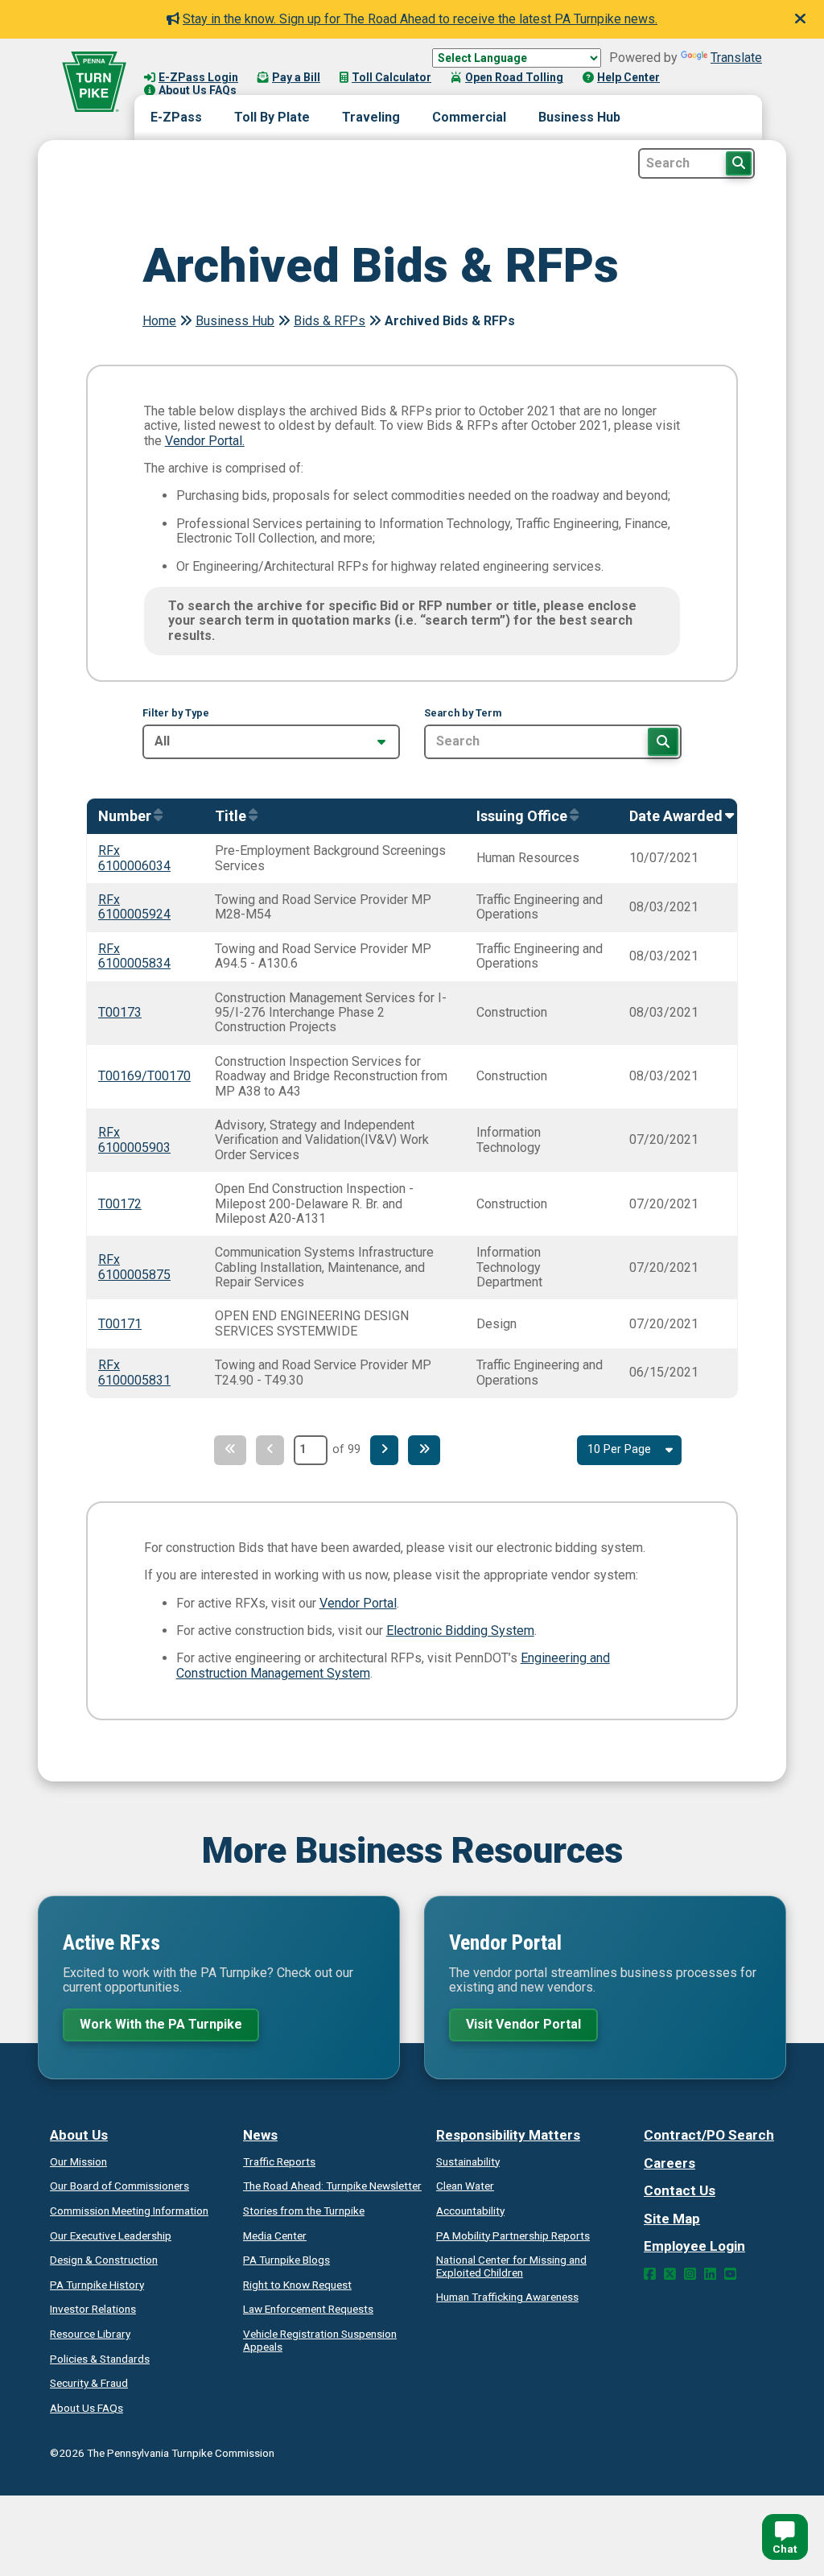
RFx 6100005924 (134, 907)
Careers (669, 2163)
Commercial (469, 117)
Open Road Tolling (514, 77)
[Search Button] (739, 163)
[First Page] (230, 1450)
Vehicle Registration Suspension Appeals (320, 2340)
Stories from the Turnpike (304, 2211)
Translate (736, 58)
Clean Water (465, 2186)
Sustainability (468, 2161)
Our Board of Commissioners (119, 2186)
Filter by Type (176, 713)
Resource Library (90, 2334)
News (260, 2135)
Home (159, 321)
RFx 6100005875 (134, 1267)
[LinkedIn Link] (710, 2274)
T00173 (120, 1012)
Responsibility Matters (508, 2135)
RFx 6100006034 (134, 858)
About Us (79, 2135)
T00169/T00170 (144, 1076)
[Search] (663, 741)
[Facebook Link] (650, 2274)
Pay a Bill (296, 77)
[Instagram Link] (690, 2274)
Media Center (275, 2235)
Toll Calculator (391, 77)
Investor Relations (93, 2309)
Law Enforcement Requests (308, 2309)
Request (297, 2285)
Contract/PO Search (709, 2135)
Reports (513, 2235)
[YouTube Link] (730, 2274)
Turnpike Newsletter (332, 2186)
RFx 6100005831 (134, 1372)
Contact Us (680, 2190)
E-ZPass (176, 117)
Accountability (470, 2211)
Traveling (371, 117)
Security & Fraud (89, 2383)
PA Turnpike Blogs (286, 2260)
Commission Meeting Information (129, 2211)
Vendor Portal (358, 1603)
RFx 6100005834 (134, 956)
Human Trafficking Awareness (507, 2297)
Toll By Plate (272, 117)
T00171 (120, 1324)
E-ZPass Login (198, 77)
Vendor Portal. (205, 441)
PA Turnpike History (97, 2285)
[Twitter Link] (670, 2274)
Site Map (672, 2219)
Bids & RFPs (330, 321)
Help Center (628, 77)
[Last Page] (424, 1450)
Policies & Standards (100, 2359)
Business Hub (579, 117)
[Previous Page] (270, 1450)
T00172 (120, 1204)
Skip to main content (204, 61)
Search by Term (463, 713)
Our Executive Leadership (111, 2235)
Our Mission (78, 2161)
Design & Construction (104, 2260)
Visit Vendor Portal (523, 2024)
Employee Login (694, 2246)
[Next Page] (384, 1450)
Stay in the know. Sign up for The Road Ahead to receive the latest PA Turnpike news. (420, 19)
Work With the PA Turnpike (161, 2024)
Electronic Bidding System (460, 1631)
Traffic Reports (279, 2161)
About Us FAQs (198, 90)
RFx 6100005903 (134, 1139)
